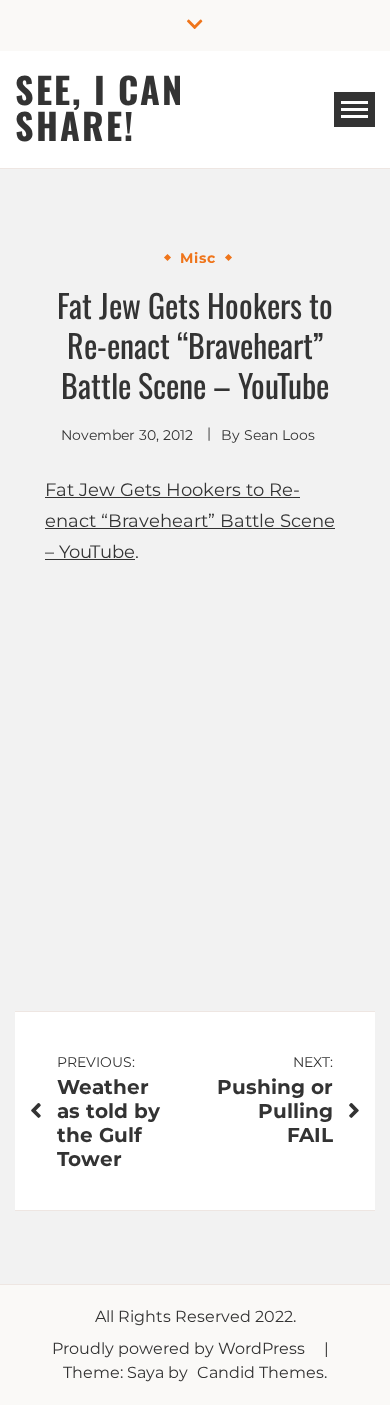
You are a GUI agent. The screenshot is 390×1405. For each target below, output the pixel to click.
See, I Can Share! (99, 106)
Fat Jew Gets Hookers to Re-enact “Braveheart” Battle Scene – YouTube (190, 520)
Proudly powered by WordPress (180, 1348)
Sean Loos (279, 435)
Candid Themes (260, 1372)
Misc (198, 258)
